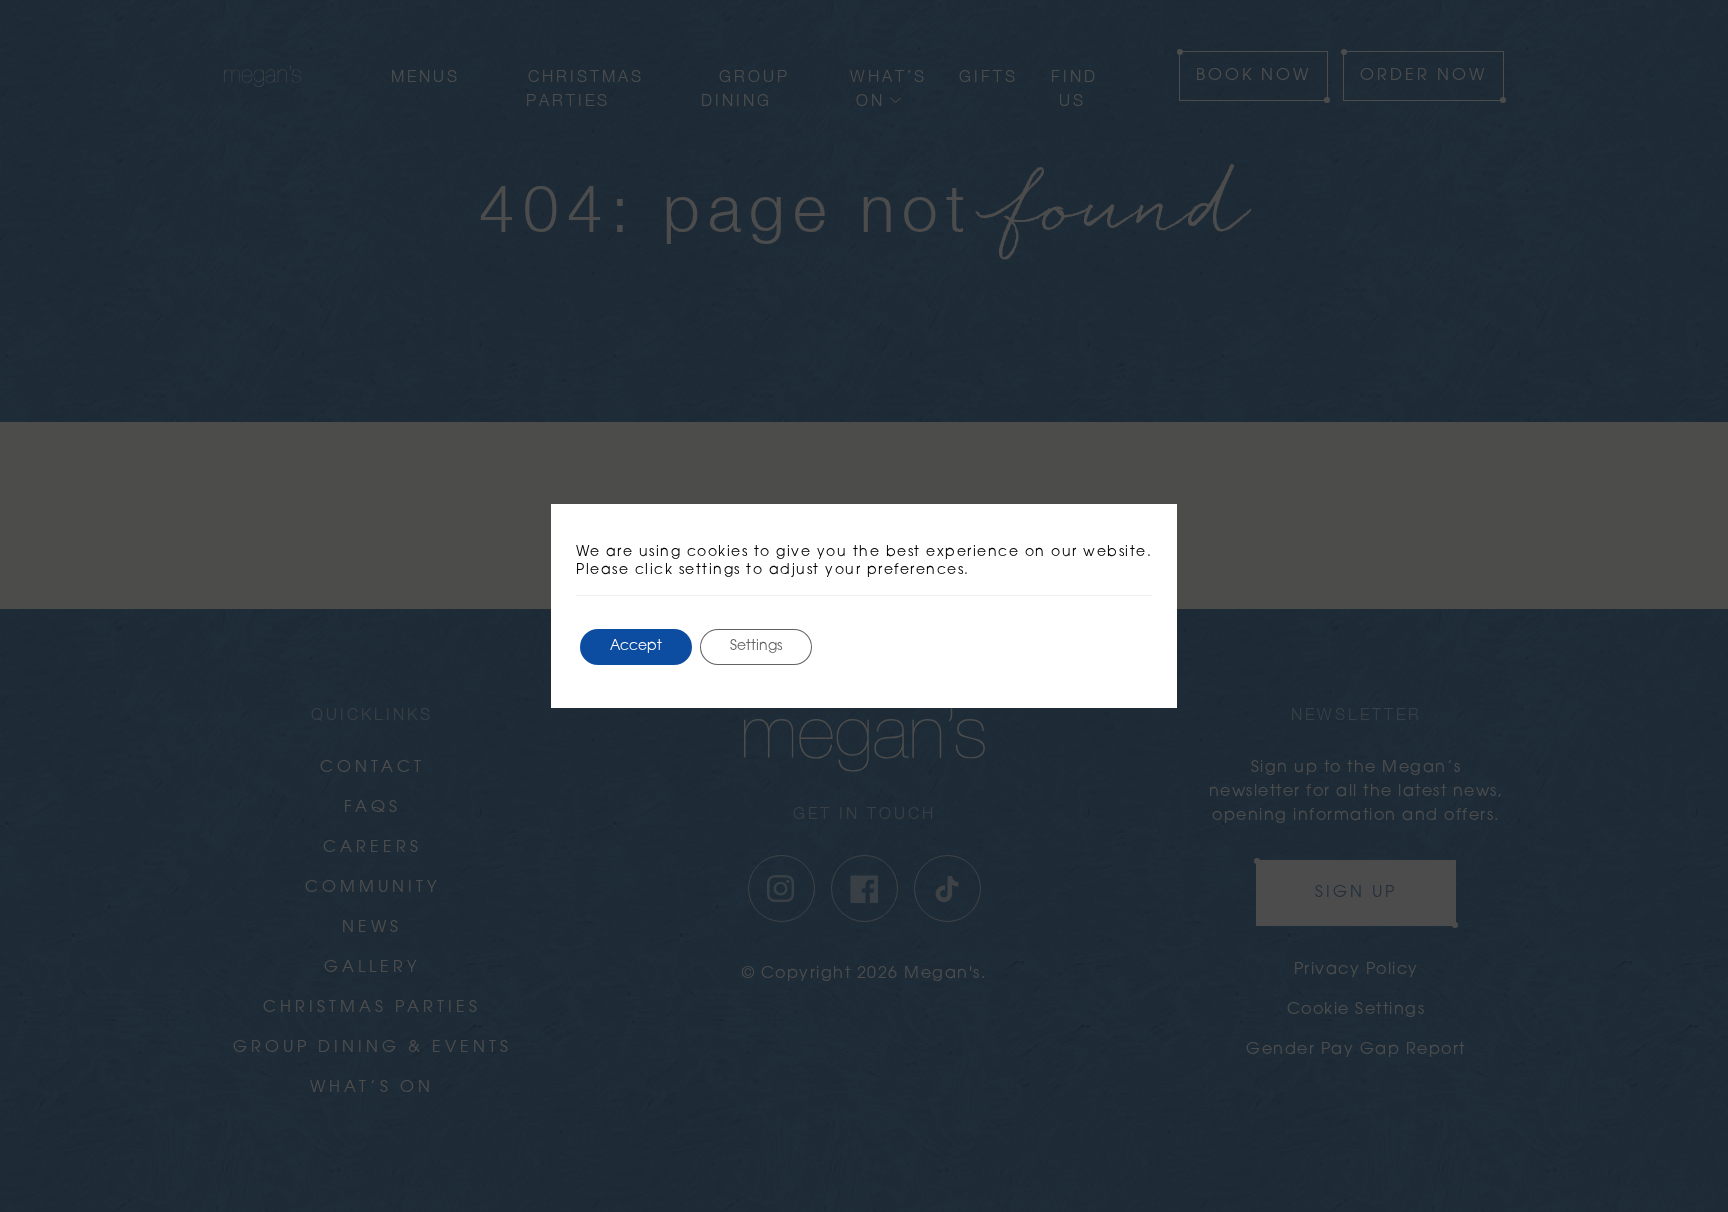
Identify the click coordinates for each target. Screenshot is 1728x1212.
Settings (756, 646)
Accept (636, 646)
